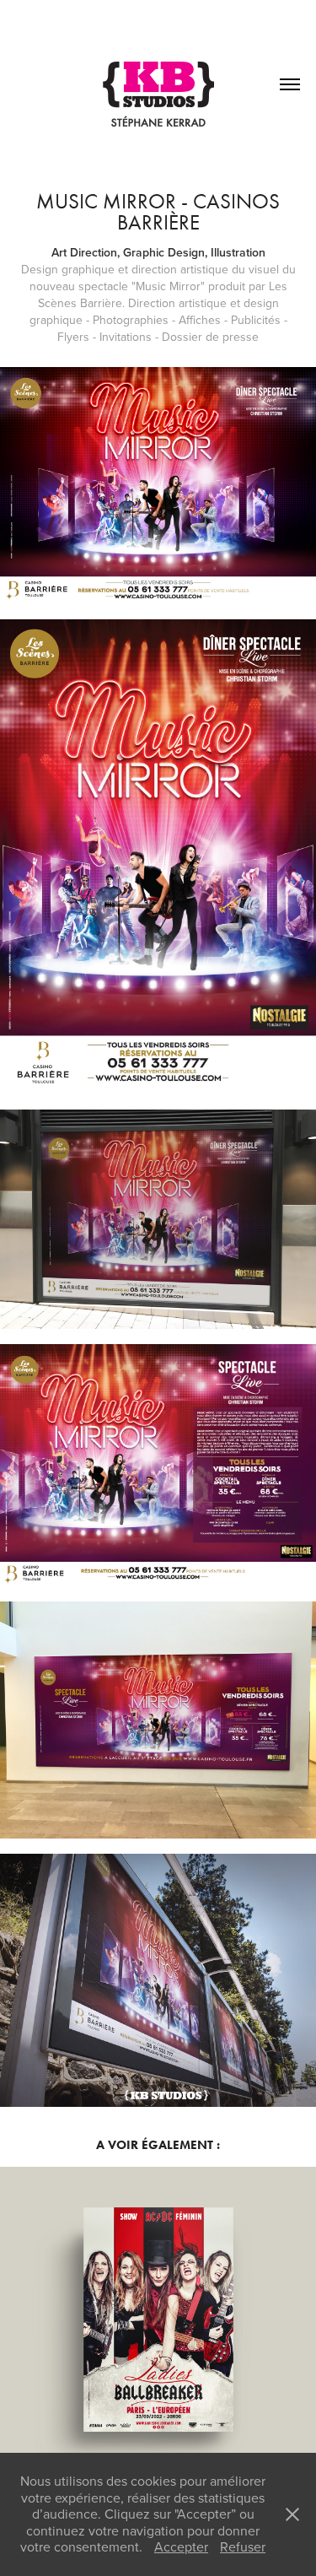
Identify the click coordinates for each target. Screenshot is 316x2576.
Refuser (243, 2546)
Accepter (181, 2546)
